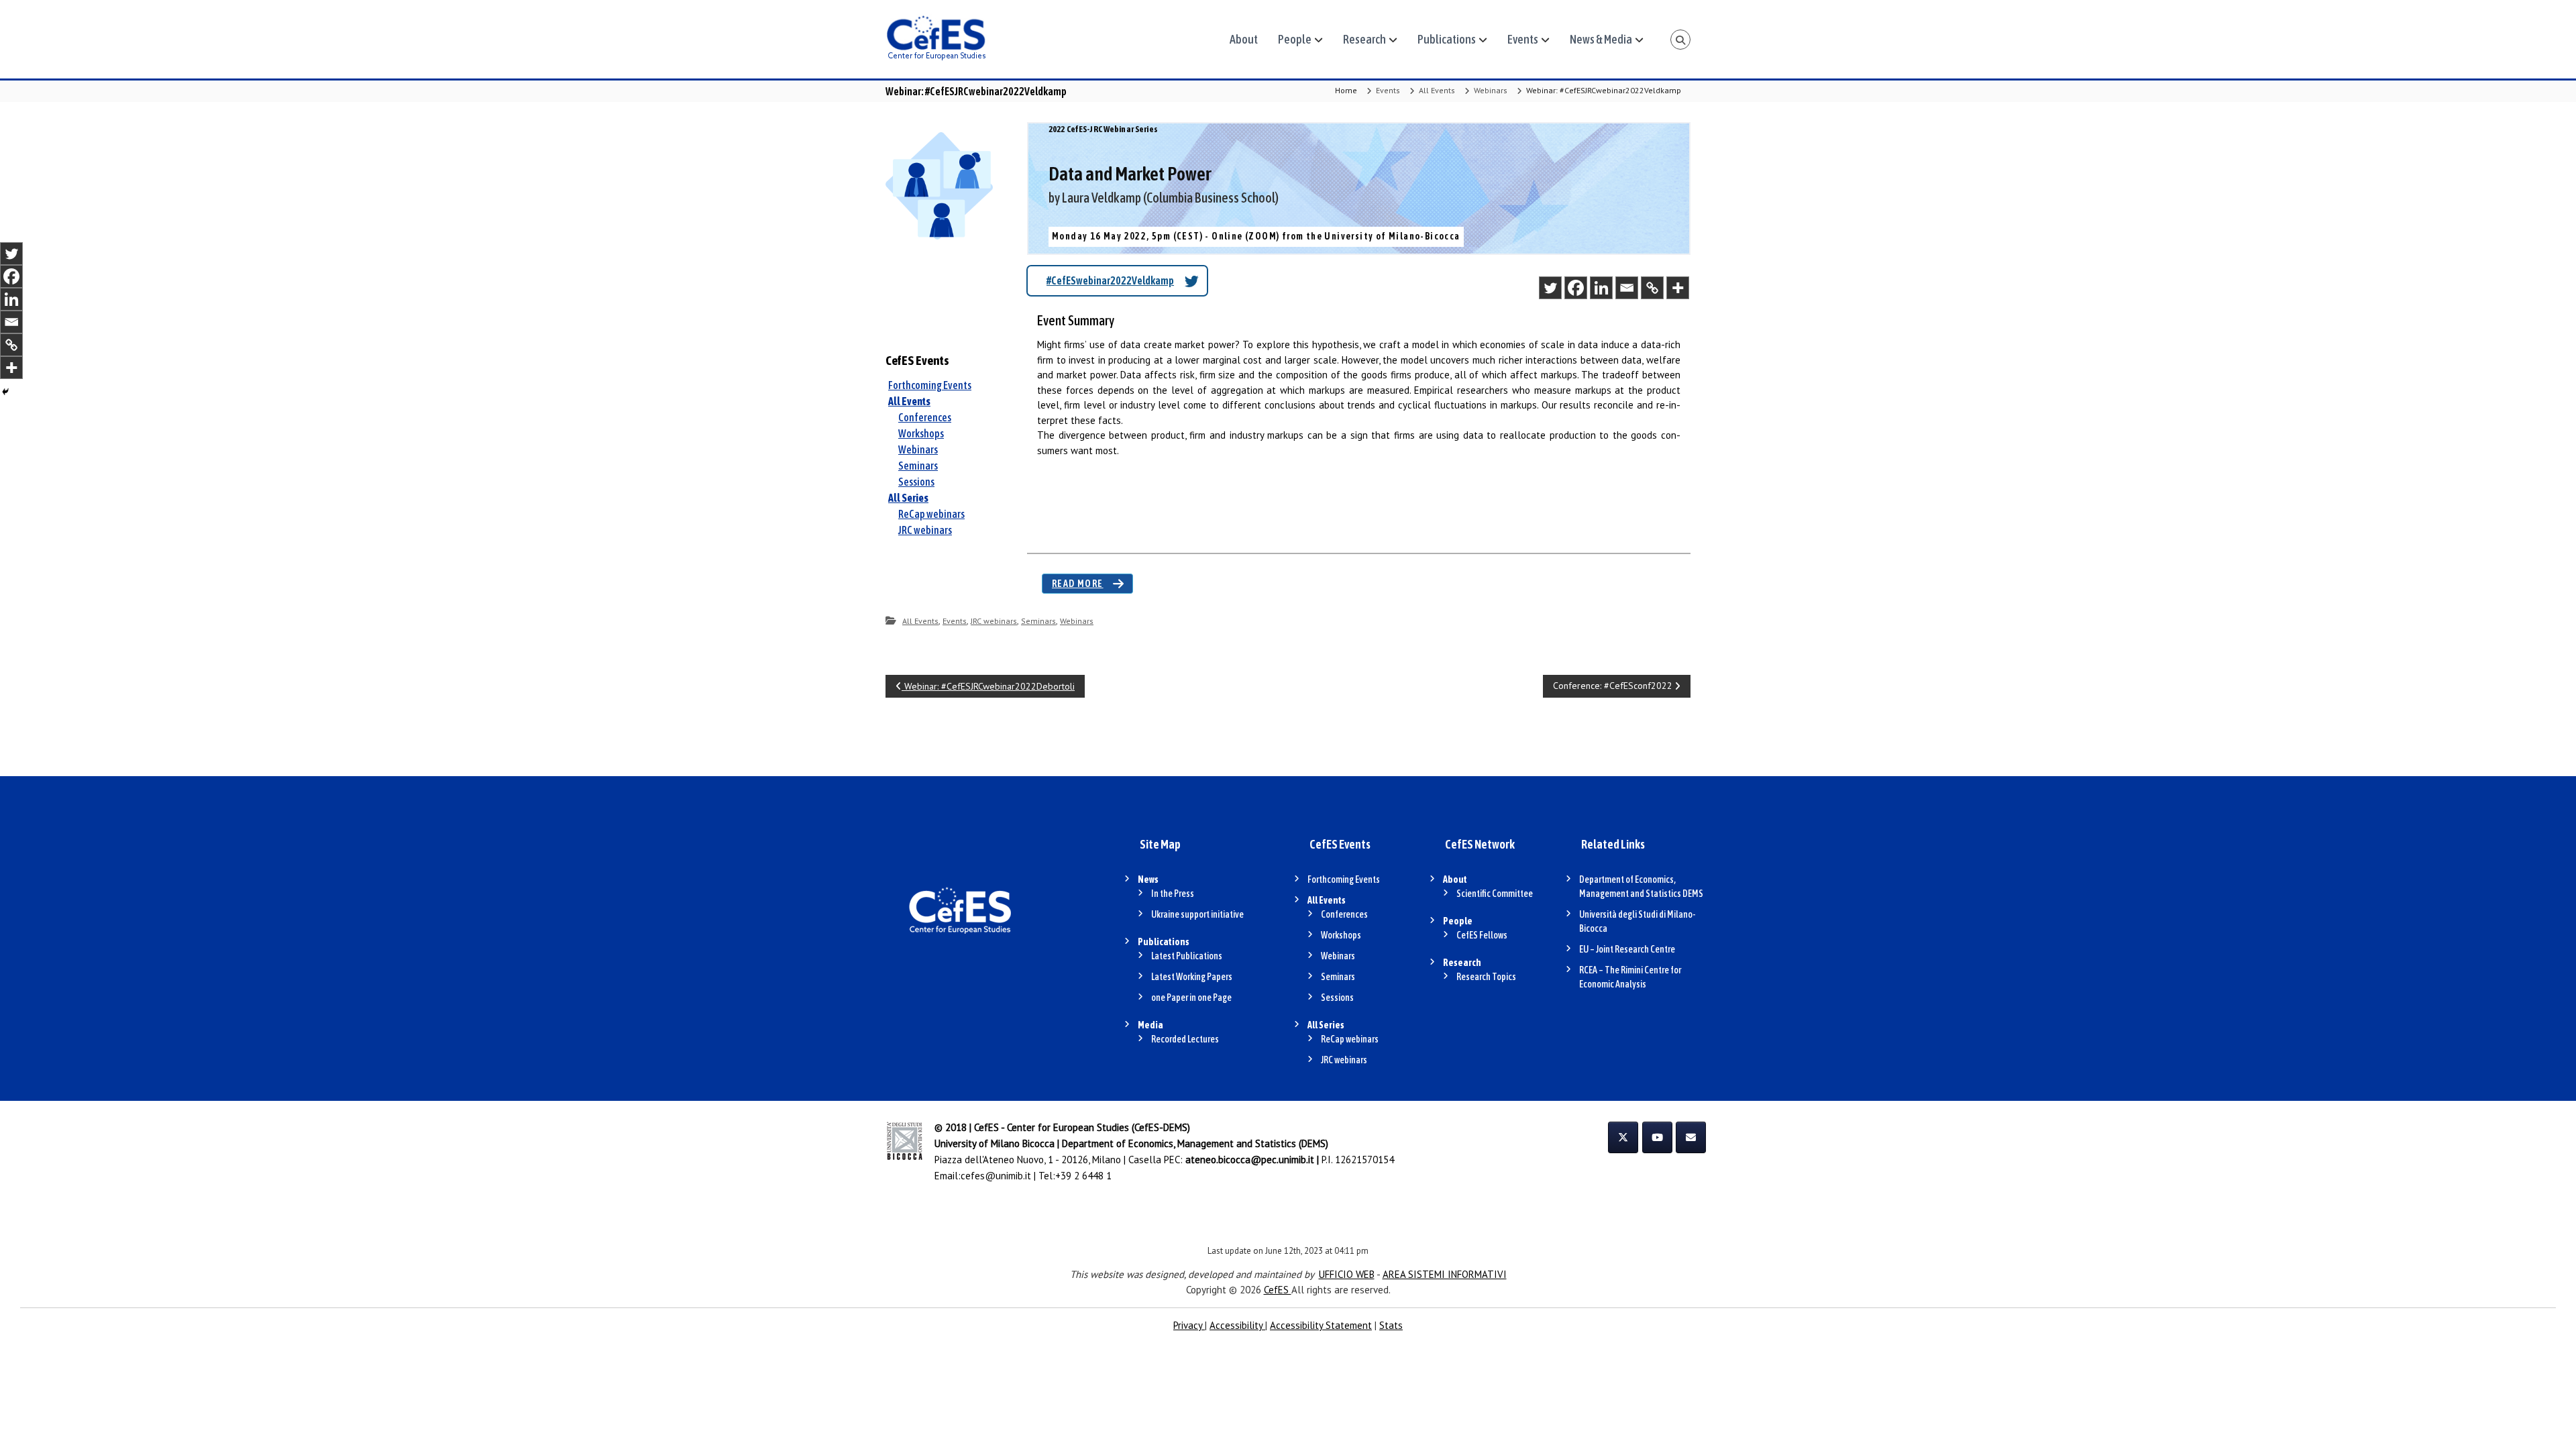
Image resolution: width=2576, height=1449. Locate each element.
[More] (1678, 288)
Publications (1447, 39)
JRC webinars (925, 530)
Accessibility (1237, 1325)
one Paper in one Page (1191, 998)
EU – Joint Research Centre (1627, 949)
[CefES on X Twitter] (1623, 1137)
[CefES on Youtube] (1657, 1137)
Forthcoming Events (930, 385)
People (1295, 39)
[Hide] (5, 392)
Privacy (1189, 1325)
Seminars (918, 466)
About (1244, 39)
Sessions (916, 482)
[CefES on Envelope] (1691, 1137)
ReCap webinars (931, 514)
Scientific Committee (1495, 894)
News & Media (1601, 39)
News (1148, 879)
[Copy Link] (1652, 288)
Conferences (925, 417)
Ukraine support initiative (1197, 914)
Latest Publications (1187, 956)
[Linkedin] (1601, 288)
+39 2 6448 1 (1083, 1176)
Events (1523, 39)
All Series (908, 498)
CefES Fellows (1482, 935)
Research (1364, 39)
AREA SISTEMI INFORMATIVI (1445, 1274)
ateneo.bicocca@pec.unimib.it (1250, 1160)
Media (1150, 1025)
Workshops (921, 433)
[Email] (1627, 288)
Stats (1391, 1325)
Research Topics (1486, 977)
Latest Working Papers (1192, 977)
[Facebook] (1576, 288)
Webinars (1491, 90)
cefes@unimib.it (996, 1176)
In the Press (1173, 894)
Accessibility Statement (1321, 1325)
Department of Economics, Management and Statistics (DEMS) (1195, 1143)
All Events (1437, 90)
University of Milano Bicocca (995, 1143)
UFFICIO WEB (1347, 1274)
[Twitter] (1550, 288)
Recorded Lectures (1185, 1039)
